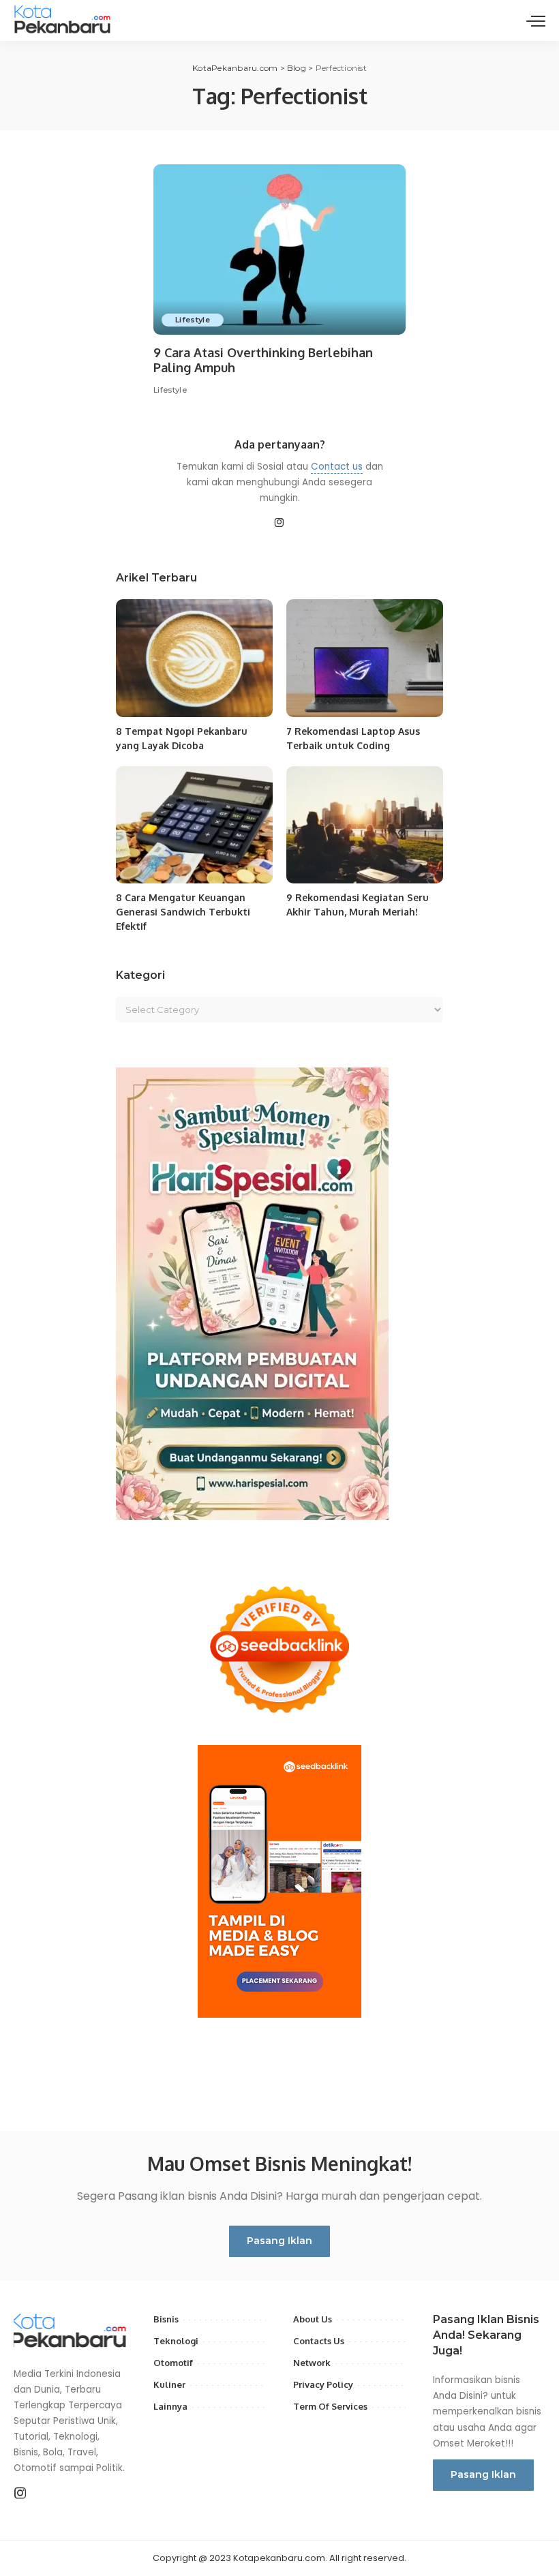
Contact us (337, 467)
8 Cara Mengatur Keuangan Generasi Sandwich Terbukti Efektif (183, 912)
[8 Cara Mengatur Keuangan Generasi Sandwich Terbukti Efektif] (194, 825)
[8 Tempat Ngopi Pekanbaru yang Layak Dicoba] (194, 658)
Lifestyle (193, 320)
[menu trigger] (536, 20)
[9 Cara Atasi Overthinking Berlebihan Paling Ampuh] (279, 249)
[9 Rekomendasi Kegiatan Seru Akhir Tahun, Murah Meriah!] (365, 825)
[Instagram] (279, 524)
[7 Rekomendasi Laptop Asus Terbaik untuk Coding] (365, 658)
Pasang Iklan (279, 2241)
